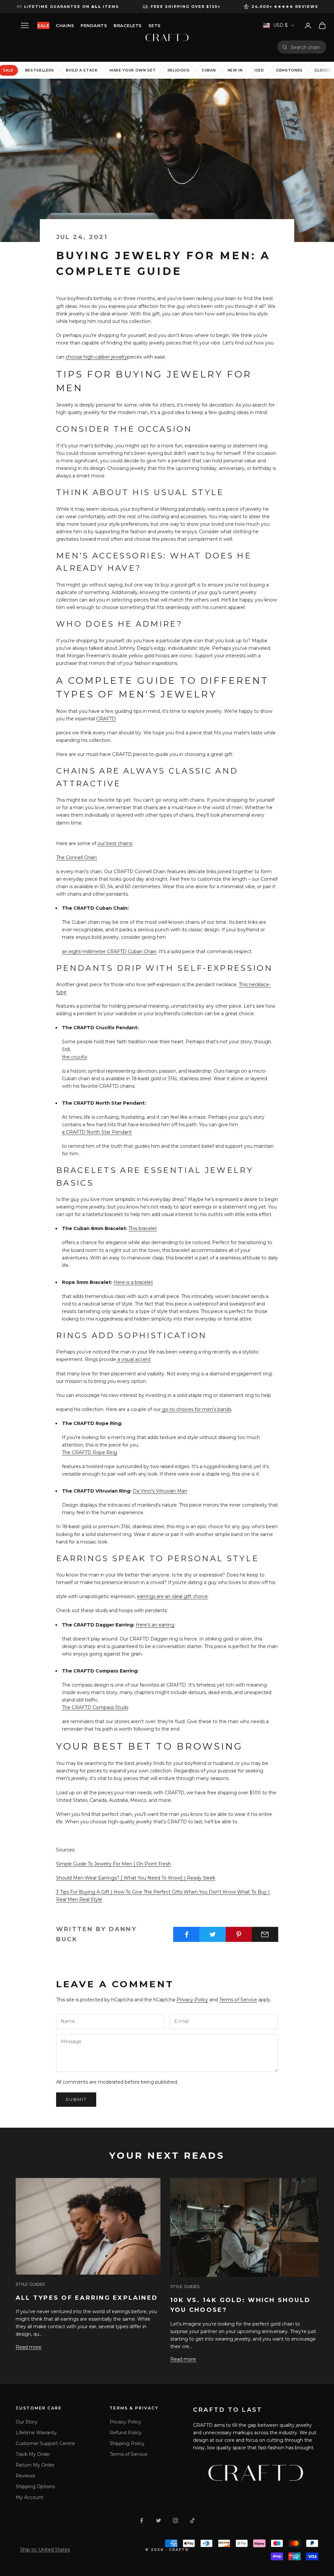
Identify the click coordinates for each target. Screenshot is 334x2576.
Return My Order (35, 2465)
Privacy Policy (192, 2000)
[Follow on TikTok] (192, 2520)
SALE (43, 25)
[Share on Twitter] (213, 1934)
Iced (259, 70)
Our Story (27, 2422)
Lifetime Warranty (36, 2433)
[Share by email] (265, 1934)
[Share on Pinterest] (239, 1934)
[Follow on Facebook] (142, 2520)
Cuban (209, 70)
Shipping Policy (127, 2443)
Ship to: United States (45, 2550)
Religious (179, 70)
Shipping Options (35, 2487)
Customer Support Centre (45, 2443)
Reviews (25, 2476)
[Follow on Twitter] (159, 2520)
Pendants (94, 25)
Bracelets (128, 25)
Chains (65, 25)
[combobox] (306, 47)
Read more (29, 2347)
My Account (30, 2497)
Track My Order (33, 2454)
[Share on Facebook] (186, 1934)
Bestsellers (40, 70)
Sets (155, 25)
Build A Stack (82, 70)
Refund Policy (126, 2433)
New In (235, 70)
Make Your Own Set (133, 70)
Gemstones (289, 70)
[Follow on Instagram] (175, 2520)
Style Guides (30, 2284)
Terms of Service (238, 2000)
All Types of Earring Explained (87, 2298)
